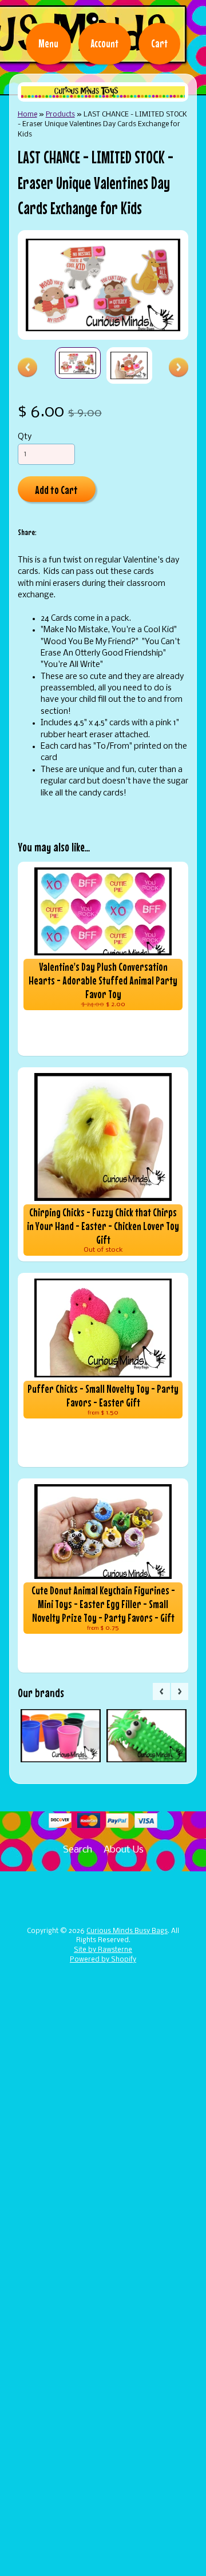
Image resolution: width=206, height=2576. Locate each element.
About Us (124, 1850)
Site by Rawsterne (103, 1950)
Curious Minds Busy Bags (127, 1931)
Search (78, 1850)
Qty (25, 437)
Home (27, 114)
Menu (48, 43)
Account (105, 43)
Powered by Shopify (103, 1960)
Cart (159, 43)
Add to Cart (56, 490)
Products (60, 114)
